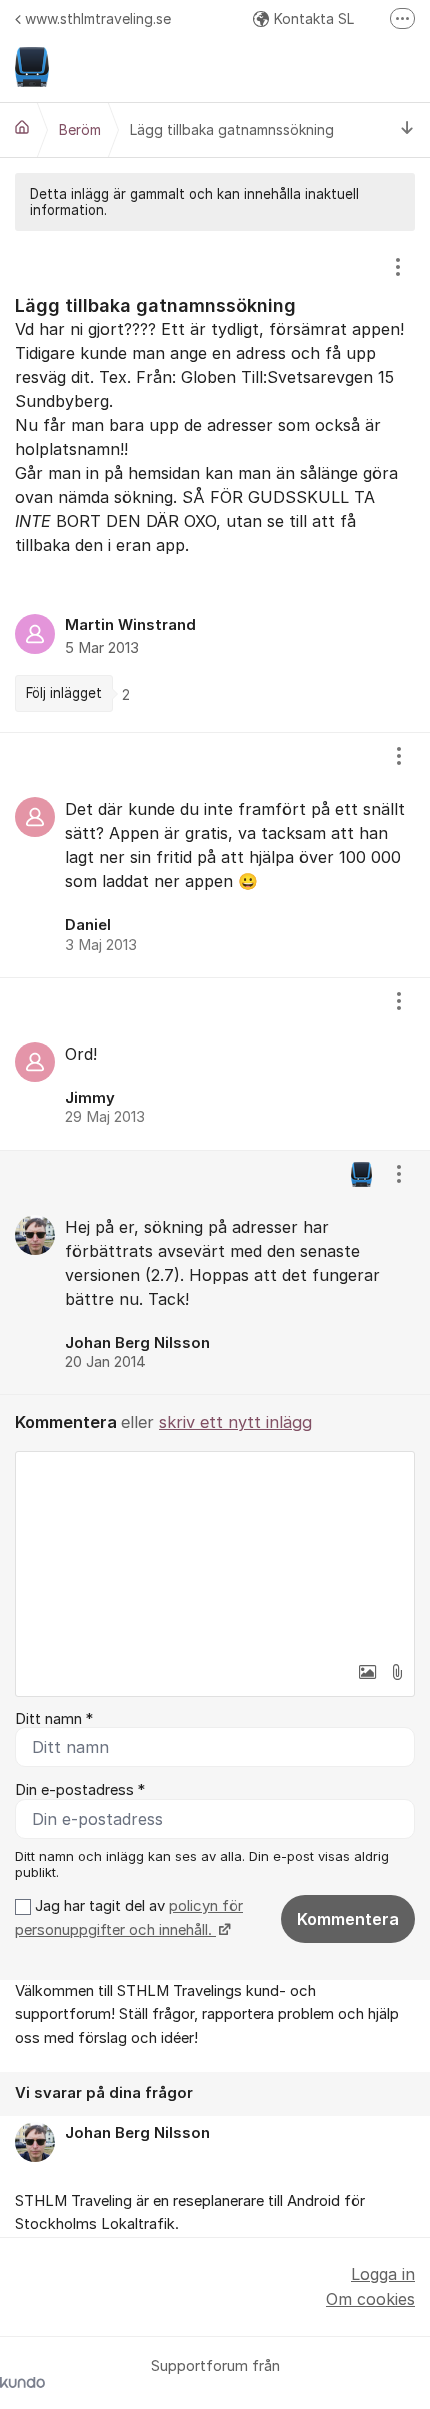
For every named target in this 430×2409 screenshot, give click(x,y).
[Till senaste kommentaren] (407, 129)
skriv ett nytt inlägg (235, 1422)
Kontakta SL (314, 18)
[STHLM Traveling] (22, 127)
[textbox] (215, 1552)
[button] (367, 1672)
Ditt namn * (54, 1719)
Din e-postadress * (80, 1790)
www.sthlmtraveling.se (98, 18)
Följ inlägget (64, 693)
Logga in (383, 2274)
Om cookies (370, 2299)
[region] (215, 481)
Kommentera (348, 1919)
